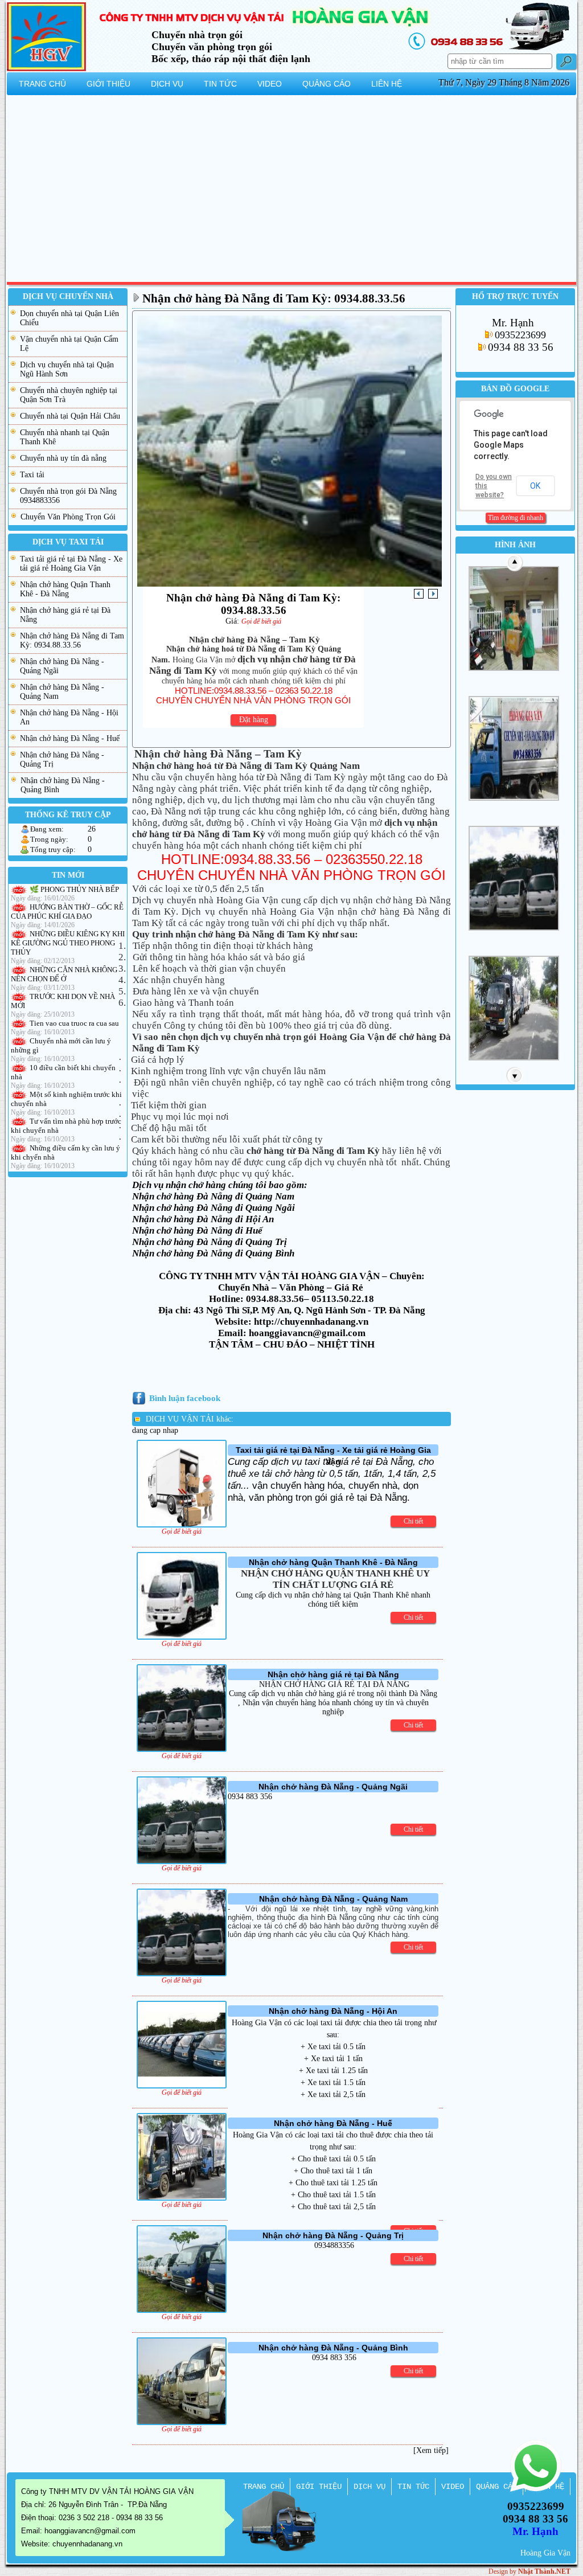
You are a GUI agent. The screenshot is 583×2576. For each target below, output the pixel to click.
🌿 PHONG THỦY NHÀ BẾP (74, 889)
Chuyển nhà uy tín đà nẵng (63, 458)
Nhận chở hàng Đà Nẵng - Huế (70, 738)
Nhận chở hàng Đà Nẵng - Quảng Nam (62, 692)
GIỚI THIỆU (319, 2487)
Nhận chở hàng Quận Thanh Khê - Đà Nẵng (65, 589)
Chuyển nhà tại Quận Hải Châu (70, 416)
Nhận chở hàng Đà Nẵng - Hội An (69, 717)
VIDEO (453, 2487)
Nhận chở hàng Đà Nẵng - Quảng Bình (63, 785)
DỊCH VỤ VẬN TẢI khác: (190, 1419)
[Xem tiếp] (431, 2450)
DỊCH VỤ (369, 2487)
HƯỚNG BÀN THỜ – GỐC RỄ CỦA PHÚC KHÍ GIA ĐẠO (67, 912)
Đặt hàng (254, 720)
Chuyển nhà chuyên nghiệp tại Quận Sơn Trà (69, 395)
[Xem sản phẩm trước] (419, 594)
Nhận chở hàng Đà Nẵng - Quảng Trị (62, 759)
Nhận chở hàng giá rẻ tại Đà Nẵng (65, 615)
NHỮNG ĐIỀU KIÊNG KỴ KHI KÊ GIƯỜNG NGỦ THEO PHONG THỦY (68, 943)
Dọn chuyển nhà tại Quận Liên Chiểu (69, 318)
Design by (529, 2571)
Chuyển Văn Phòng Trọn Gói (68, 517)
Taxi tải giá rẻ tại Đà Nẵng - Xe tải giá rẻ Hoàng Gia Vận (71, 564)
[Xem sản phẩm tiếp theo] (433, 594)
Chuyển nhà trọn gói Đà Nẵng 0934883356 (68, 496)
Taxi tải (32, 475)
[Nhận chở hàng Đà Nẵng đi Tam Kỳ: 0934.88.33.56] (290, 583)
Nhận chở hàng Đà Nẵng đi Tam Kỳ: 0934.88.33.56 (72, 640)
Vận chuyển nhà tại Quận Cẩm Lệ (69, 344)
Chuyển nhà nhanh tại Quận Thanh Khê (65, 437)
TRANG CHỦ (264, 2487)
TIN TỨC (413, 2487)
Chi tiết (413, 1521)
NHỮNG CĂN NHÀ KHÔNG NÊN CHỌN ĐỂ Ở (64, 974)
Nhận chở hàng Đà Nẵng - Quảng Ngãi (62, 666)
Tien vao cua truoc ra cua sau (74, 1023)
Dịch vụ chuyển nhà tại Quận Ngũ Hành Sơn (67, 369)
